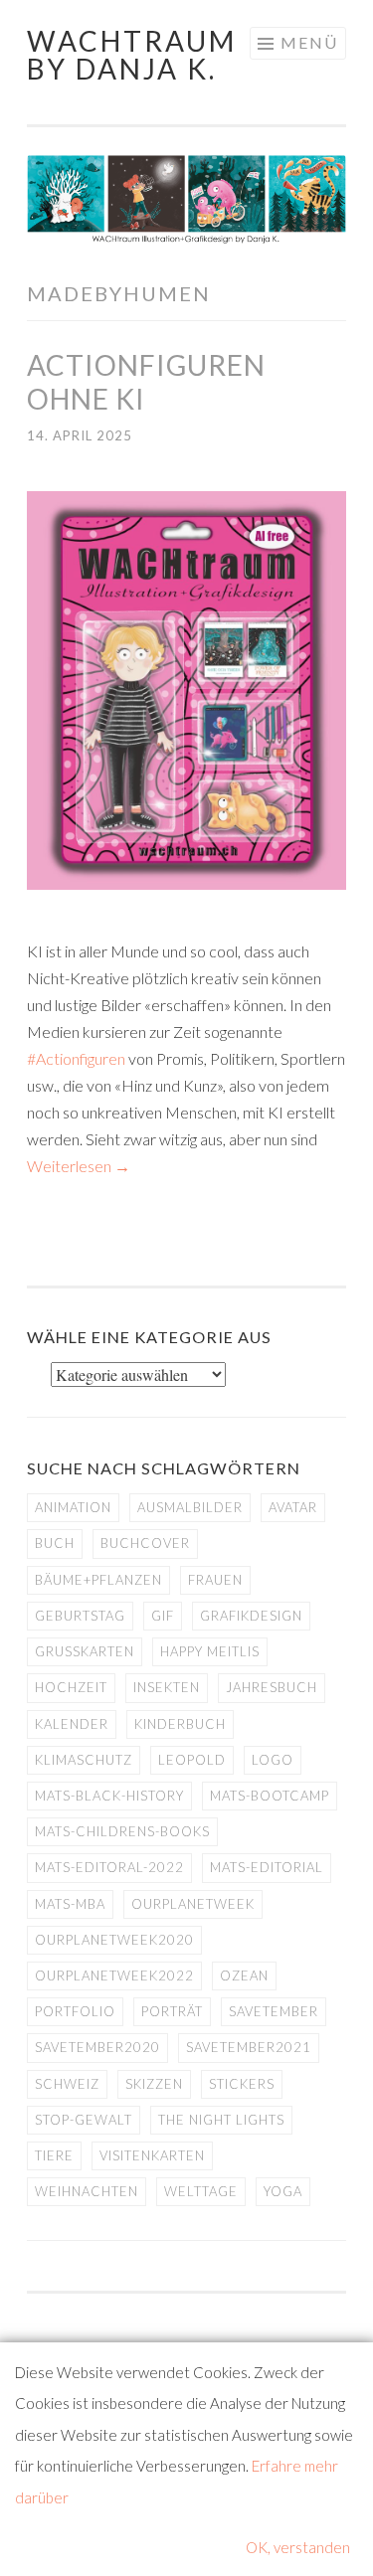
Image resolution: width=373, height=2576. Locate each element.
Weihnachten (87, 2191)
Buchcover (145, 1543)
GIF (163, 1616)
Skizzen (154, 2084)
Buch (55, 1543)
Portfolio (75, 2011)
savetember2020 (97, 2047)
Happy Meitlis (210, 1651)
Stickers (242, 2084)
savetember (274, 2011)
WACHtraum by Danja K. (132, 55)
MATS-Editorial (267, 1867)
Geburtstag (80, 1616)
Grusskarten (85, 1651)
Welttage (201, 2191)
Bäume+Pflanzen (98, 1580)
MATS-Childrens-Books (122, 1831)
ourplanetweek (193, 1904)
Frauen (215, 1580)
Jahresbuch (272, 1687)
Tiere (54, 2155)
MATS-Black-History (109, 1796)
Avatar (293, 1507)
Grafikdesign (251, 1616)
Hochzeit (71, 1687)
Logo (273, 1760)
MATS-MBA (70, 1904)
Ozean (244, 1975)
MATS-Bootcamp (270, 1796)
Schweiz (67, 2084)
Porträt (172, 2011)
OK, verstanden (298, 2547)
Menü (309, 42)
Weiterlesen (79, 1166)
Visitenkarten (152, 2155)
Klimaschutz (84, 1760)
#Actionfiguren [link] (76, 1058)
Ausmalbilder (190, 1507)
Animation (73, 1507)
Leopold (192, 1760)
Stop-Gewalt (84, 2120)
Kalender (72, 1724)
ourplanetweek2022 (114, 1975)
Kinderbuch (180, 1724)
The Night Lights (221, 2120)
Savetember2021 (249, 2047)
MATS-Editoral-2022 (109, 1867)
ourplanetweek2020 (114, 1940)
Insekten (167, 1687)
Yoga (283, 2191)
